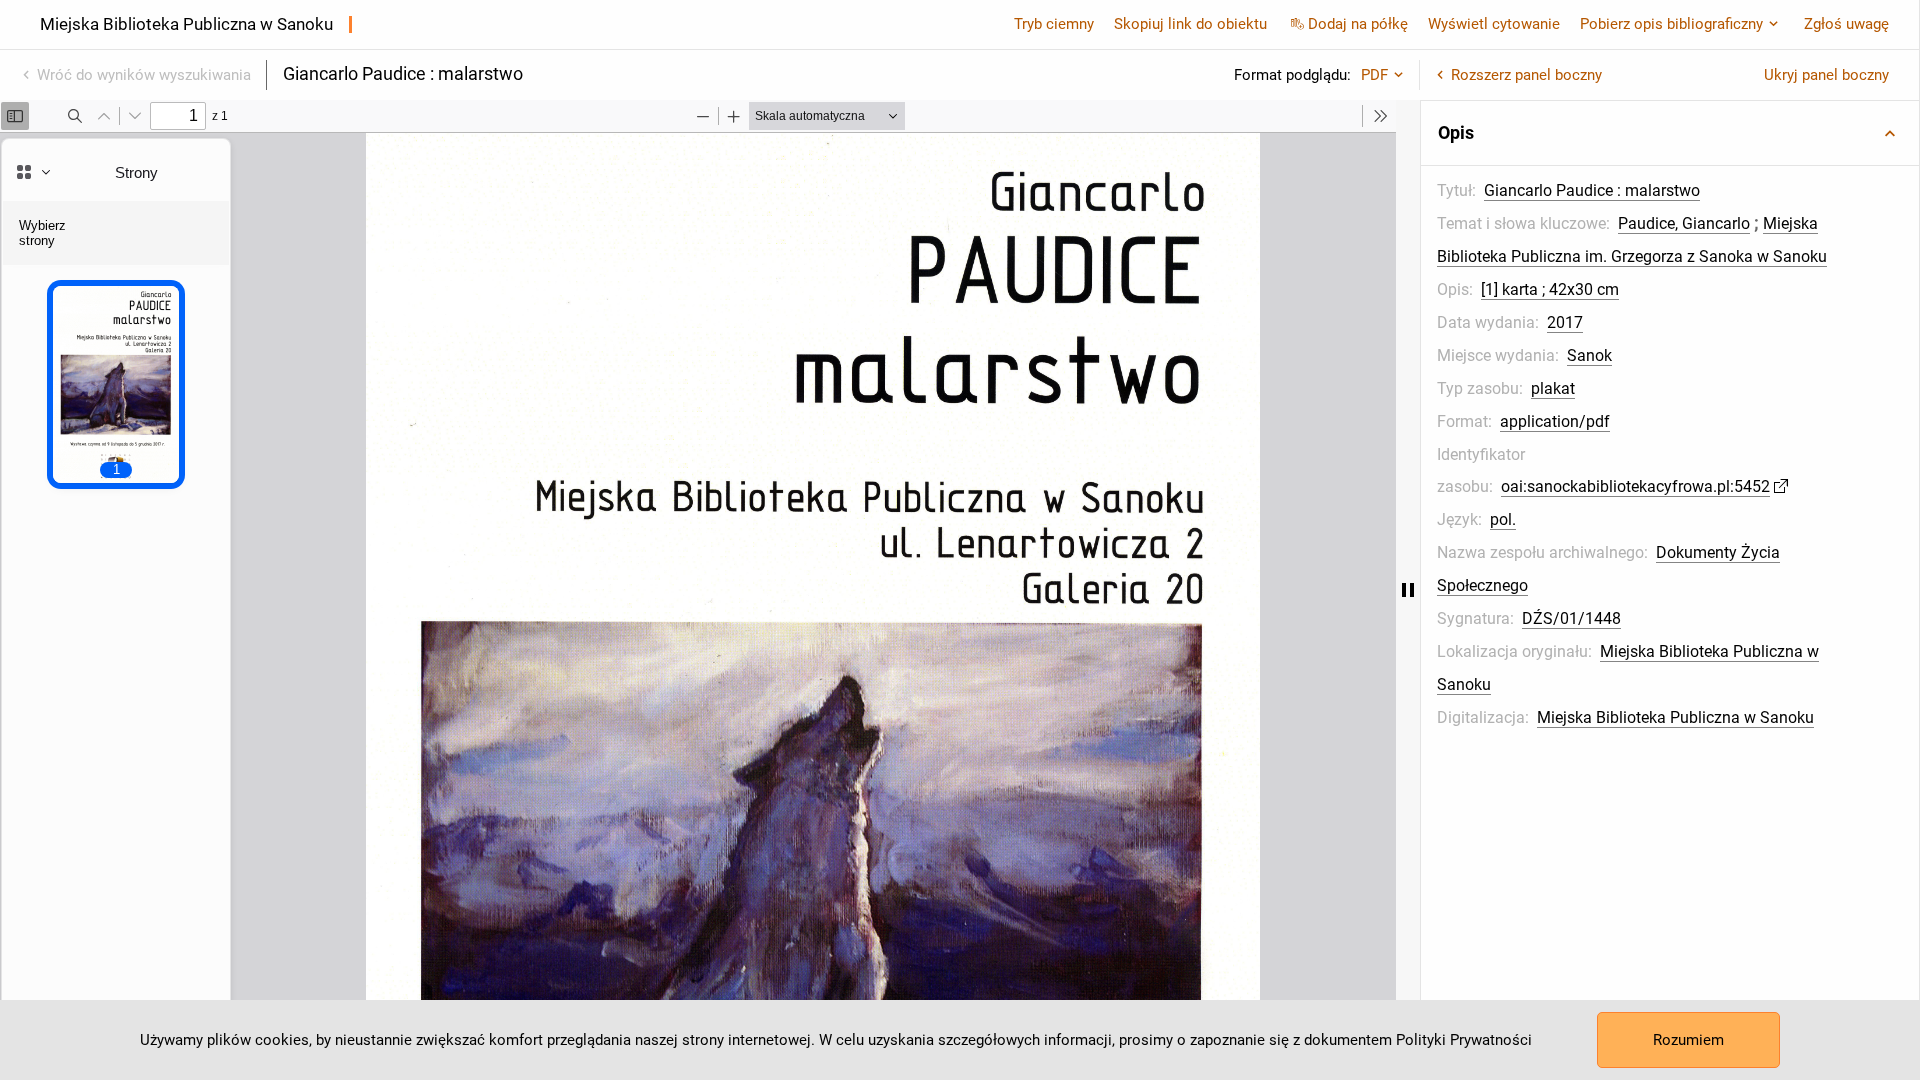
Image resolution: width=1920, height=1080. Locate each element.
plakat (1553, 388)
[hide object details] (1408, 590)
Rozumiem (1688, 1040)
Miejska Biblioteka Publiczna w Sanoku (1675, 717)
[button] (1670, 133)
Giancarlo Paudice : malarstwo (1592, 190)
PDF (1374, 75)
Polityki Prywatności (1464, 1040)
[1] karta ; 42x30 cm (1550, 289)
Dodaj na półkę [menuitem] (1358, 24)
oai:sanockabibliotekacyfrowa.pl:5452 (1635, 486)
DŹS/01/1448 (1571, 618)
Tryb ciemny (1054, 24)
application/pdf (1555, 421)
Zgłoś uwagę (1846, 24)
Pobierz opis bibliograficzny (1671, 24)
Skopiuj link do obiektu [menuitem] (1190, 24)
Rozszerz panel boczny (1526, 75)
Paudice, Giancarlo (1684, 223)
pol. (1503, 519)
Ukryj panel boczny (1826, 75)
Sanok (1589, 355)
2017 (1565, 322)
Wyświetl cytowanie (1494, 24)
